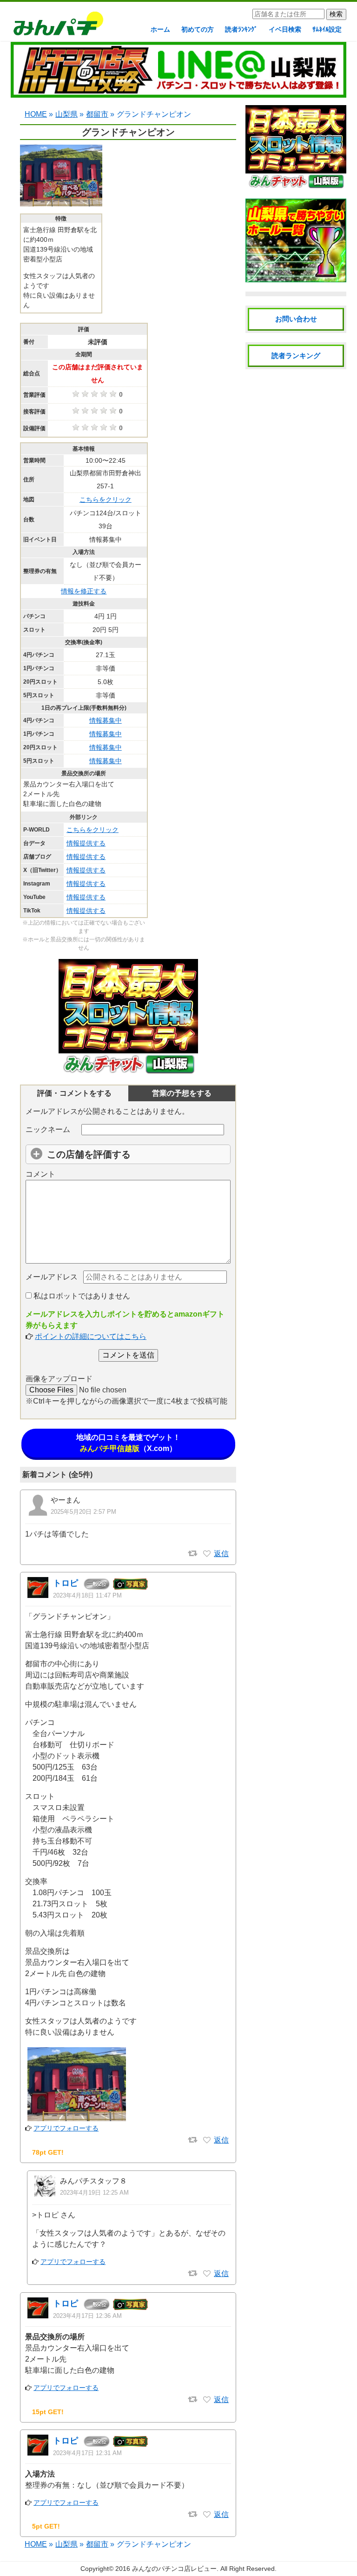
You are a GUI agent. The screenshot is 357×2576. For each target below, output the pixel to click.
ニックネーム (48, 1129)
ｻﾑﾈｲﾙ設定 (327, 29)
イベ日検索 (285, 29)
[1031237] (207, 2400)
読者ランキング (296, 356)
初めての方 (198, 29)
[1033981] (207, 2140)
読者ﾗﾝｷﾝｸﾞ (241, 29)
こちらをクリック (106, 499)
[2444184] (207, 1554)
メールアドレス (52, 1277)
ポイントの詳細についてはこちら (91, 1336)
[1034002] (207, 2274)
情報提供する (86, 843)
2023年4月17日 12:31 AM (87, 2453)
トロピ (66, 1583)
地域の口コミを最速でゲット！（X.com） (128, 1443)
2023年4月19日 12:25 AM (94, 2193)
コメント (40, 1174)
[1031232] (207, 2515)
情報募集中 (106, 720)
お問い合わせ (296, 319)
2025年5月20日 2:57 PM (83, 1512)
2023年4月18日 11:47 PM (87, 1595)
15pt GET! (48, 2412)
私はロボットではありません (81, 1296)
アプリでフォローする (66, 2128)
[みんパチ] (56, 26)
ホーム (160, 29)
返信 (221, 1554)
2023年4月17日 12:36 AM (87, 2316)
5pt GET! (46, 2526)
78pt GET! (48, 2152)
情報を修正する (84, 591)
